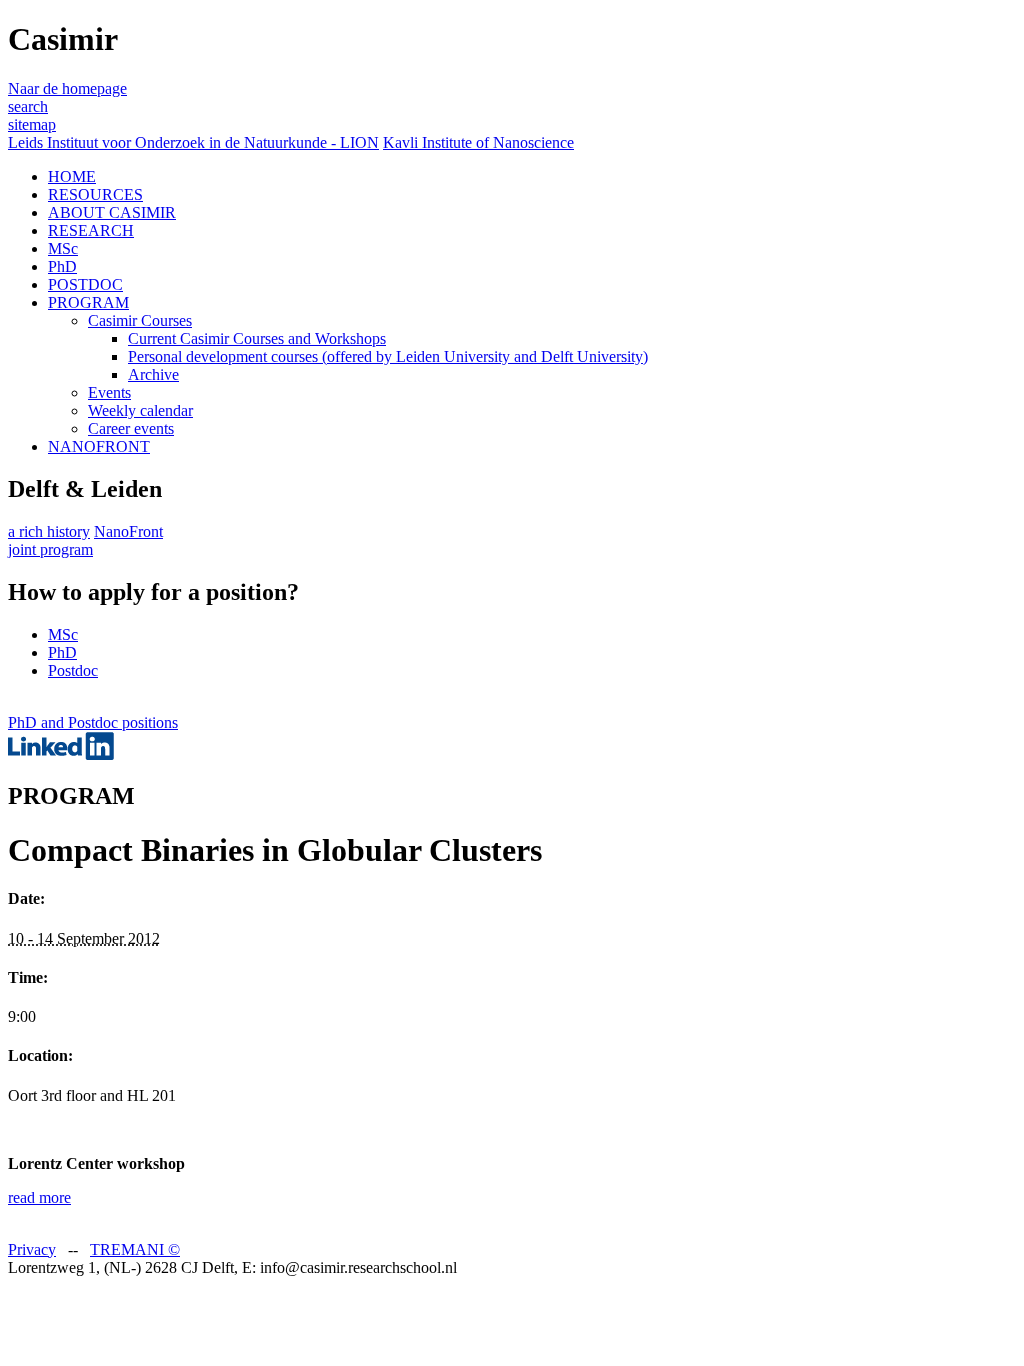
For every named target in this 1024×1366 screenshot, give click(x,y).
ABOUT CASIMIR (112, 212)
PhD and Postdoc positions (93, 722)
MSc (63, 248)
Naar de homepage (67, 88)
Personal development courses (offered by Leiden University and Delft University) (388, 356)
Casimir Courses (140, 320)
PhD (62, 266)
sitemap (32, 124)
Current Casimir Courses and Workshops (257, 338)
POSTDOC (85, 284)
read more (39, 1197)
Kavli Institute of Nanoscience (478, 142)
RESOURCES (95, 194)
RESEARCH (91, 230)
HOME (72, 176)
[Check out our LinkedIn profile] (61, 754)
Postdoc (73, 670)
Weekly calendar (140, 410)
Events (109, 392)
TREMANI (135, 1249)
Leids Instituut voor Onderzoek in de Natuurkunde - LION (193, 142)
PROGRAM (88, 302)
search (28, 106)
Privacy (32, 1249)
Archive (153, 374)
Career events (131, 428)
